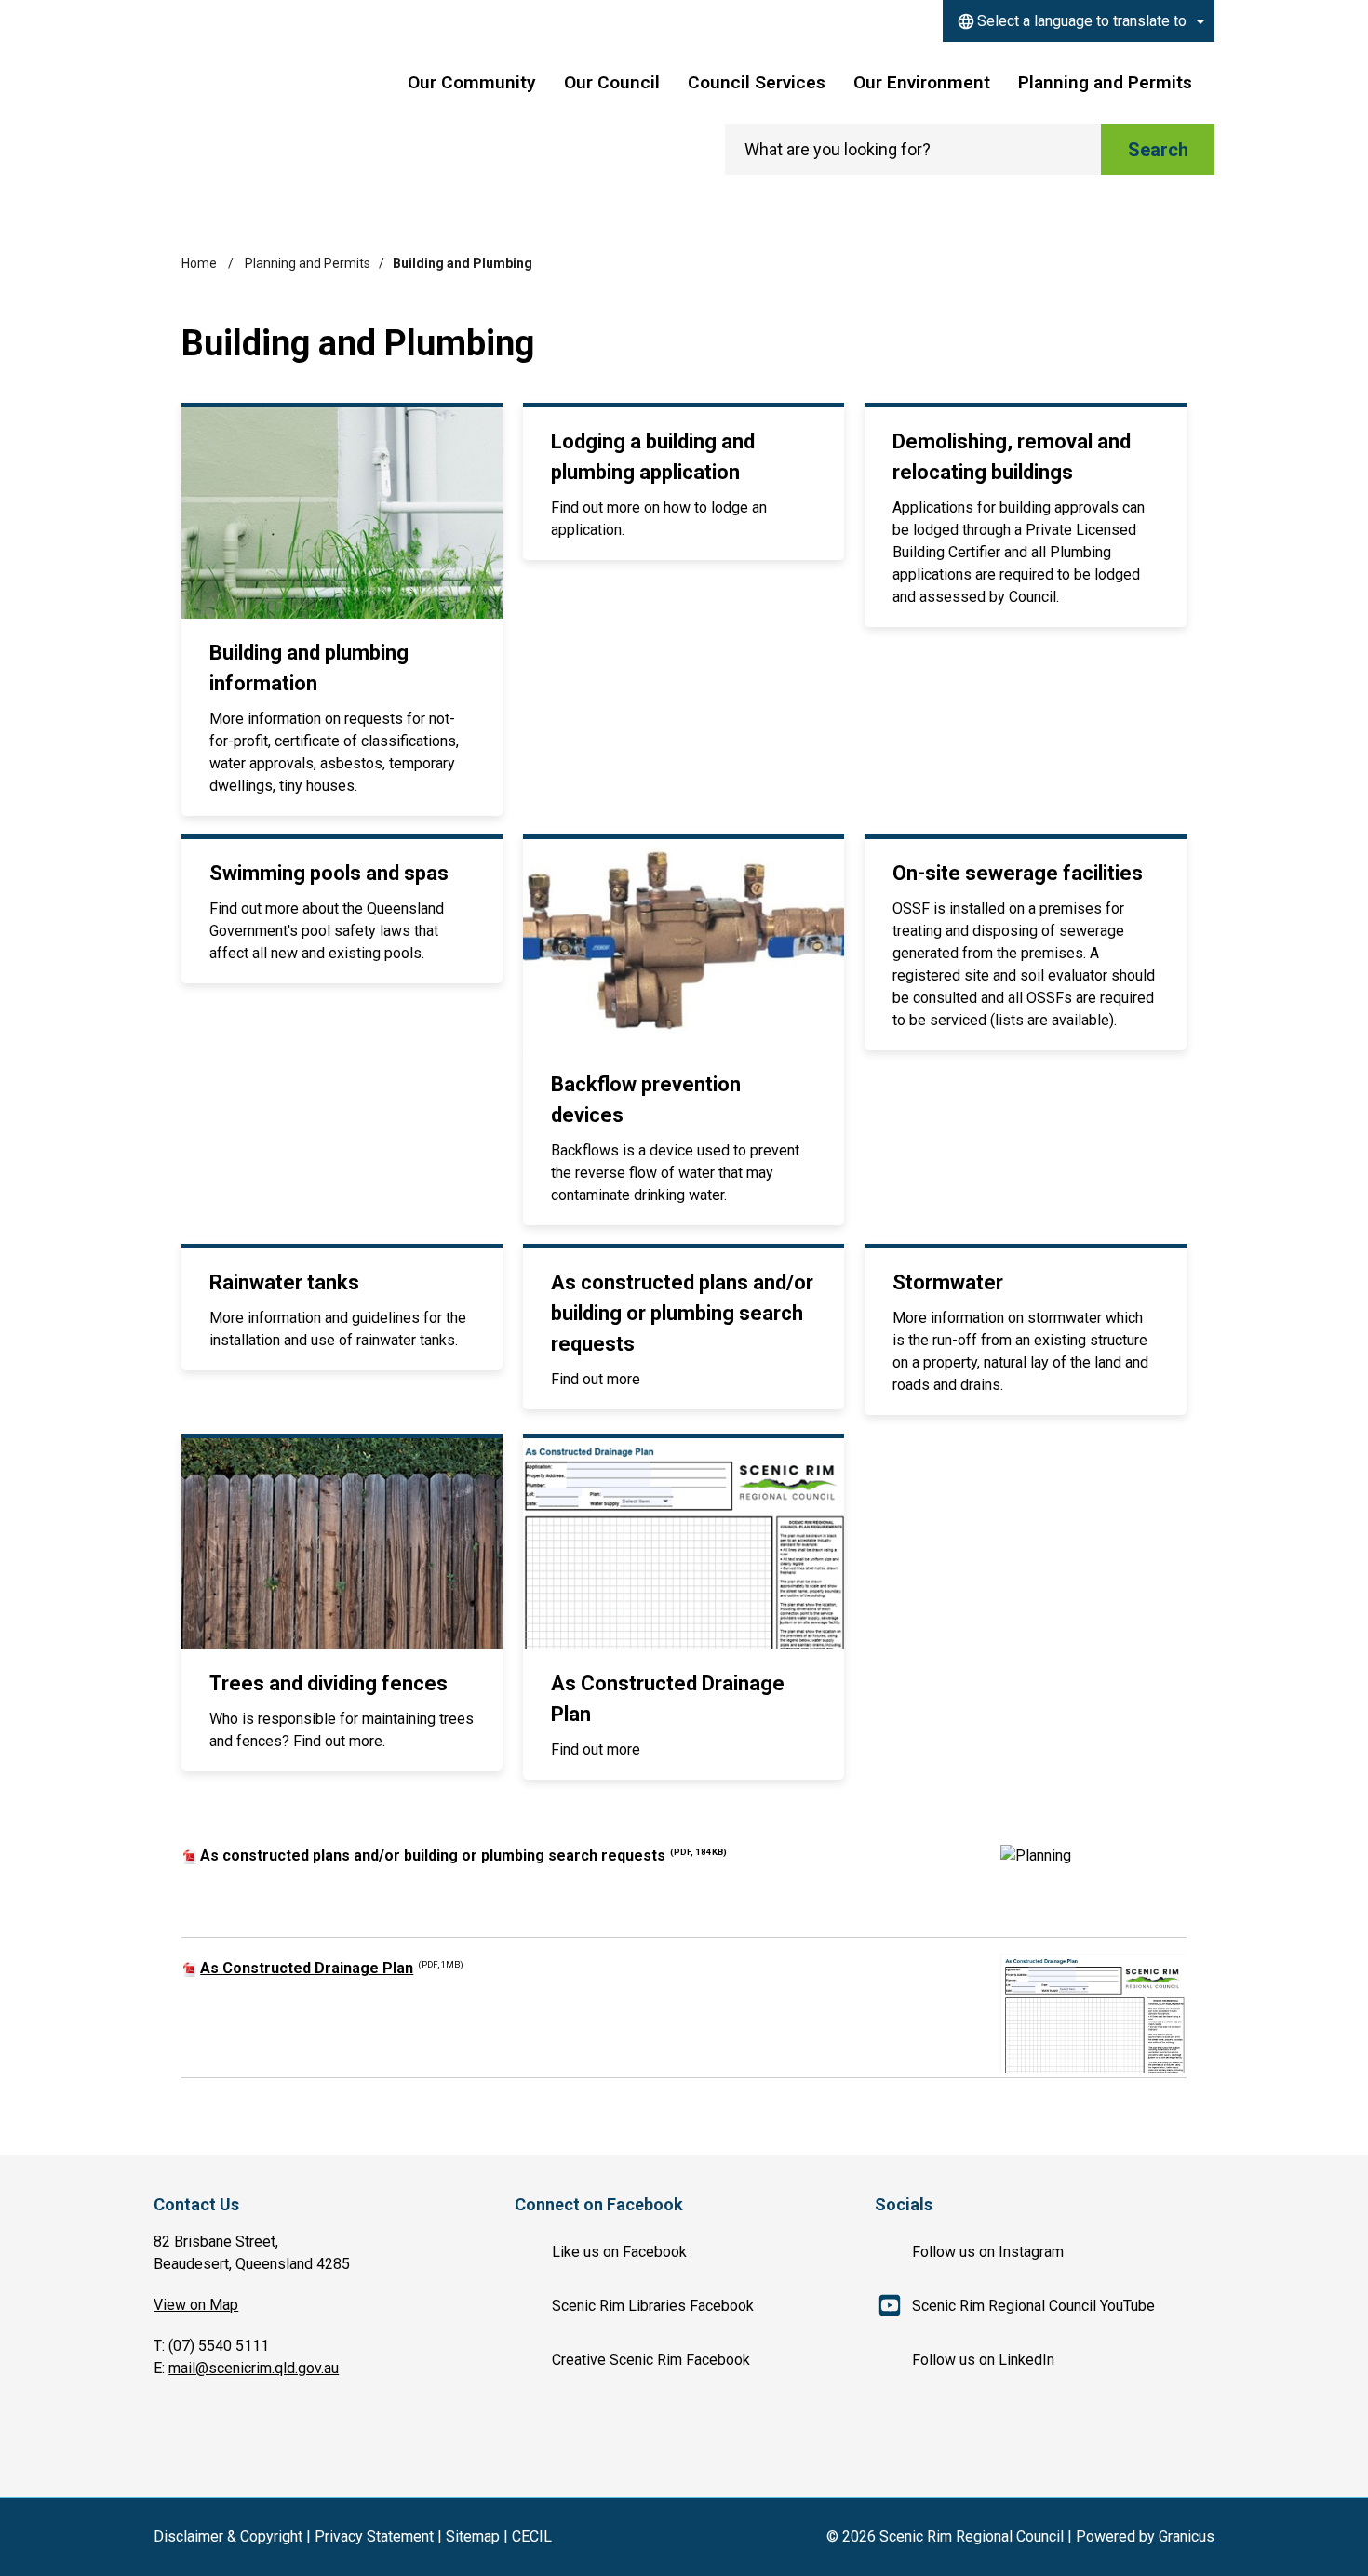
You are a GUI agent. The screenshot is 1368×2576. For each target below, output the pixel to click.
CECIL (532, 2536)
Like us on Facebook (619, 2252)
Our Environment (922, 82)
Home (199, 263)
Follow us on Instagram (988, 2252)
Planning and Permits (1105, 82)
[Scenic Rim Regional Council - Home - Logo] (268, 101)
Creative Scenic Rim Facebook (651, 2360)
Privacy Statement (374, 2536)
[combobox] (1079, 21)
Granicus (1187, 2536)
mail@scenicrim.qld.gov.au (254, 2368)
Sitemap (473, 2536)
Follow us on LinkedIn (983, 2360)
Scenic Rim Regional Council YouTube (1033, 2306)
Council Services (757, 82)
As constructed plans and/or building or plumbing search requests (463, 1855)
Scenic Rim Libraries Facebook (653, 2306)
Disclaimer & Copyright (228, 2536)
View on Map (196, 2305)
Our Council (612, 82)
